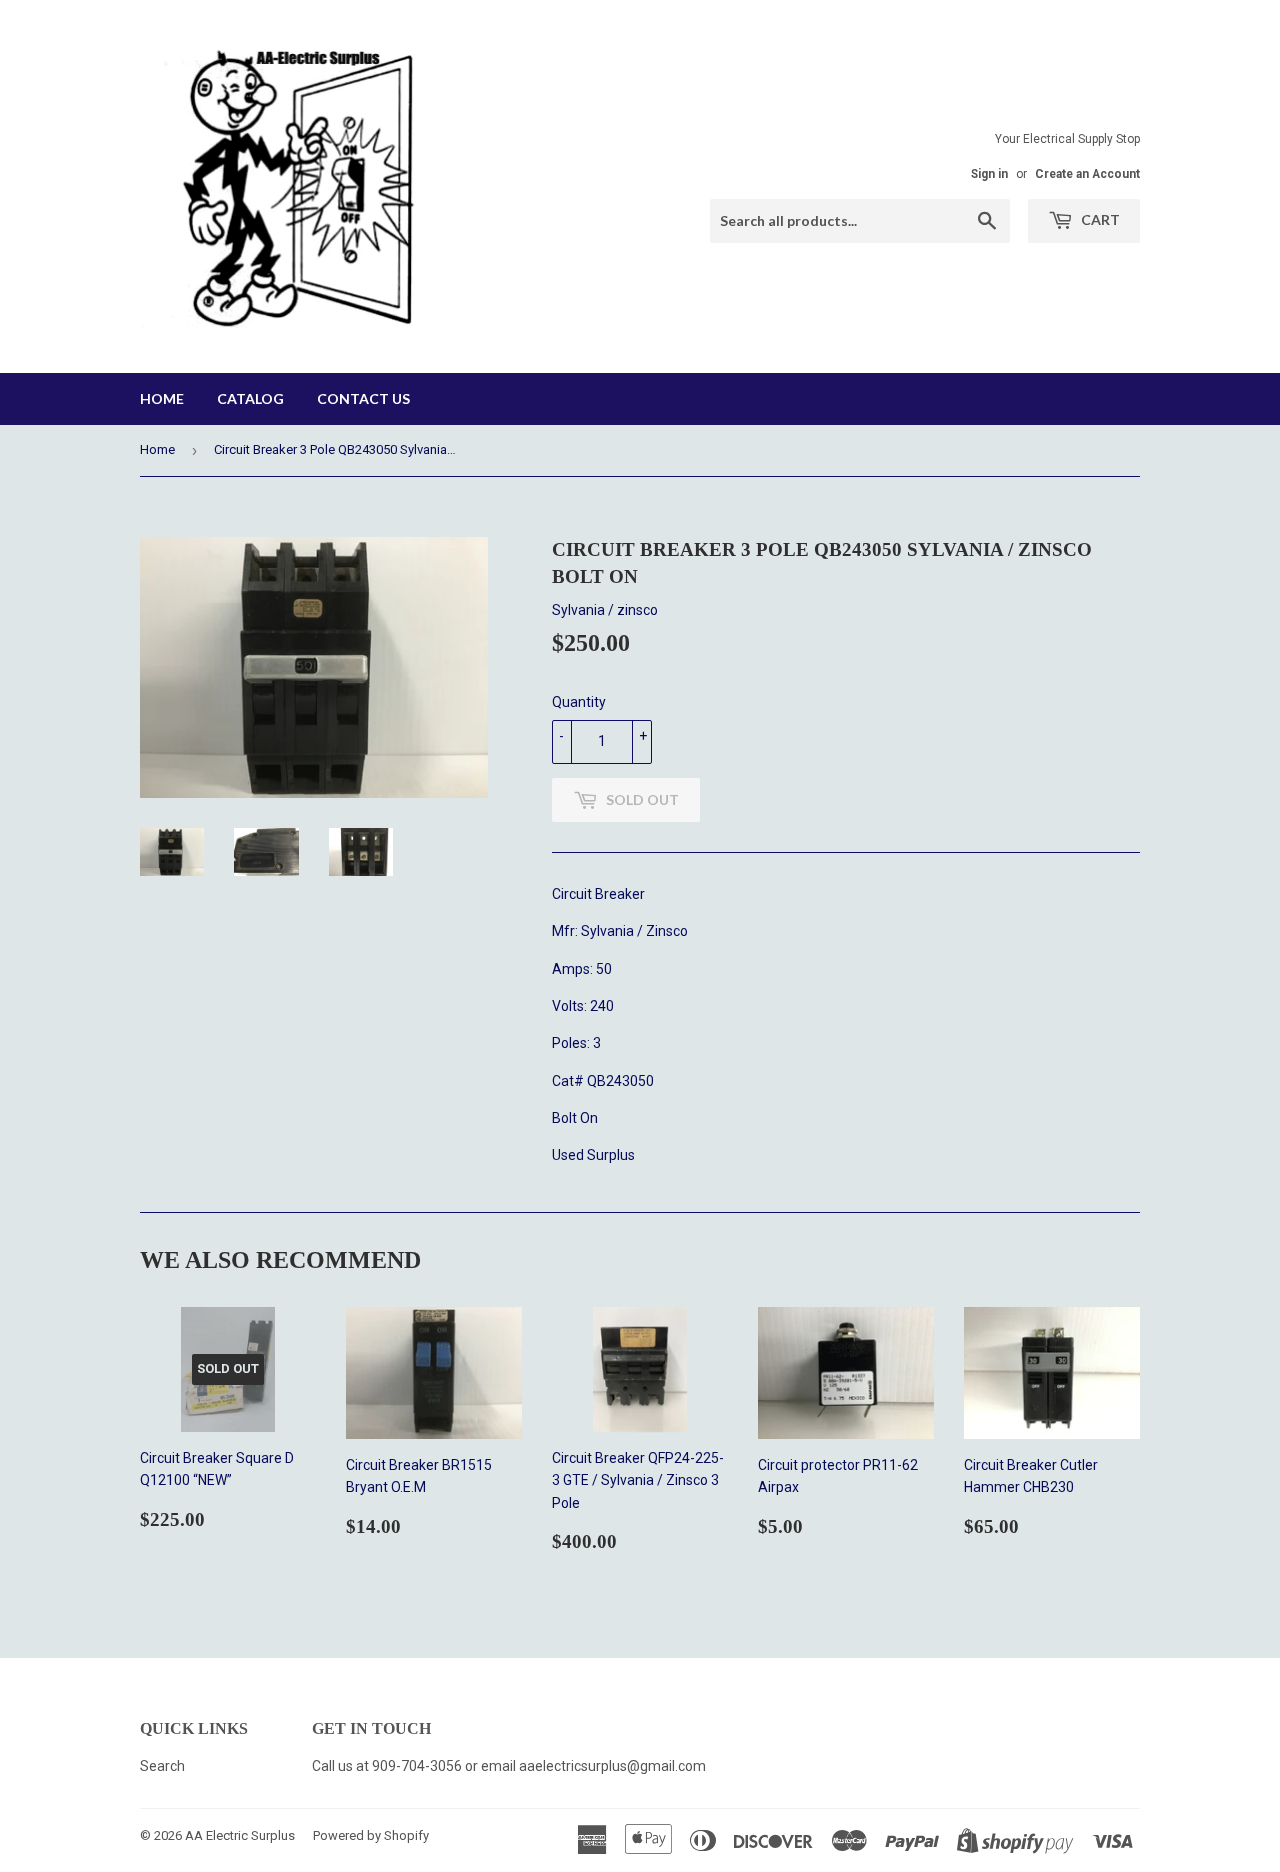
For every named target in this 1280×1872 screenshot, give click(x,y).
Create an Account (1087, 174)
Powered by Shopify (371, 1835)
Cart (1099, 219)
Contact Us (363, 398)
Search (162, 1766)
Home (162, 398)
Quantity (579, 702)
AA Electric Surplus (240, 1835)
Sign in (989, 174)
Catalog (250, 398)
